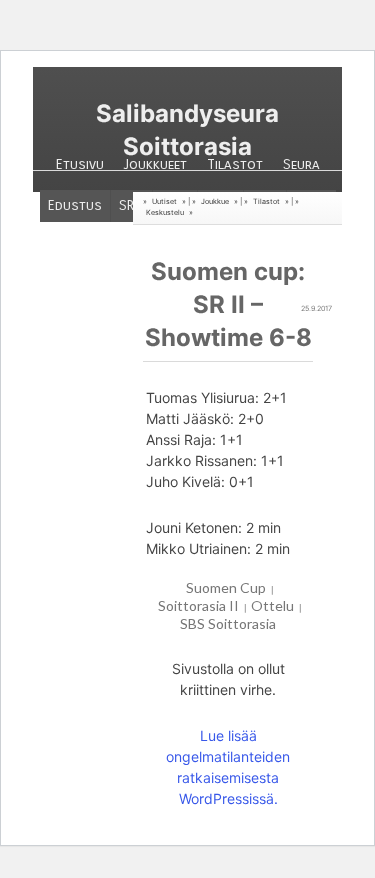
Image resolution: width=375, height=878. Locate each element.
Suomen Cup (226, 587)
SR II (131, 205)
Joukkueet (155, 164)
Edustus (75, 205)
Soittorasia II (198, 605)
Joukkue (215, 201)
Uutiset (164, 201)
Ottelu (272, 605)
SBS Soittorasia (228, 623)
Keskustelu (165, 212)
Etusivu (80, 164)
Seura (301, 164)
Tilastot (235, 164)
